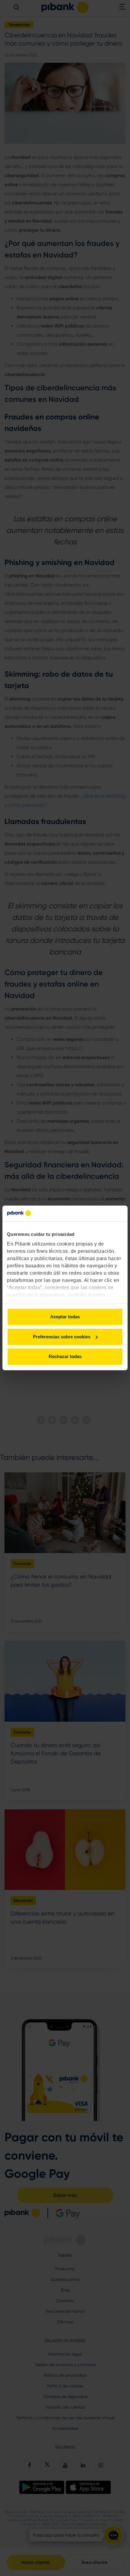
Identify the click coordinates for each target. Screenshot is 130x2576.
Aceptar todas (65, 1317)
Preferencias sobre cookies (62, 1337)
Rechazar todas (65, 1357)
